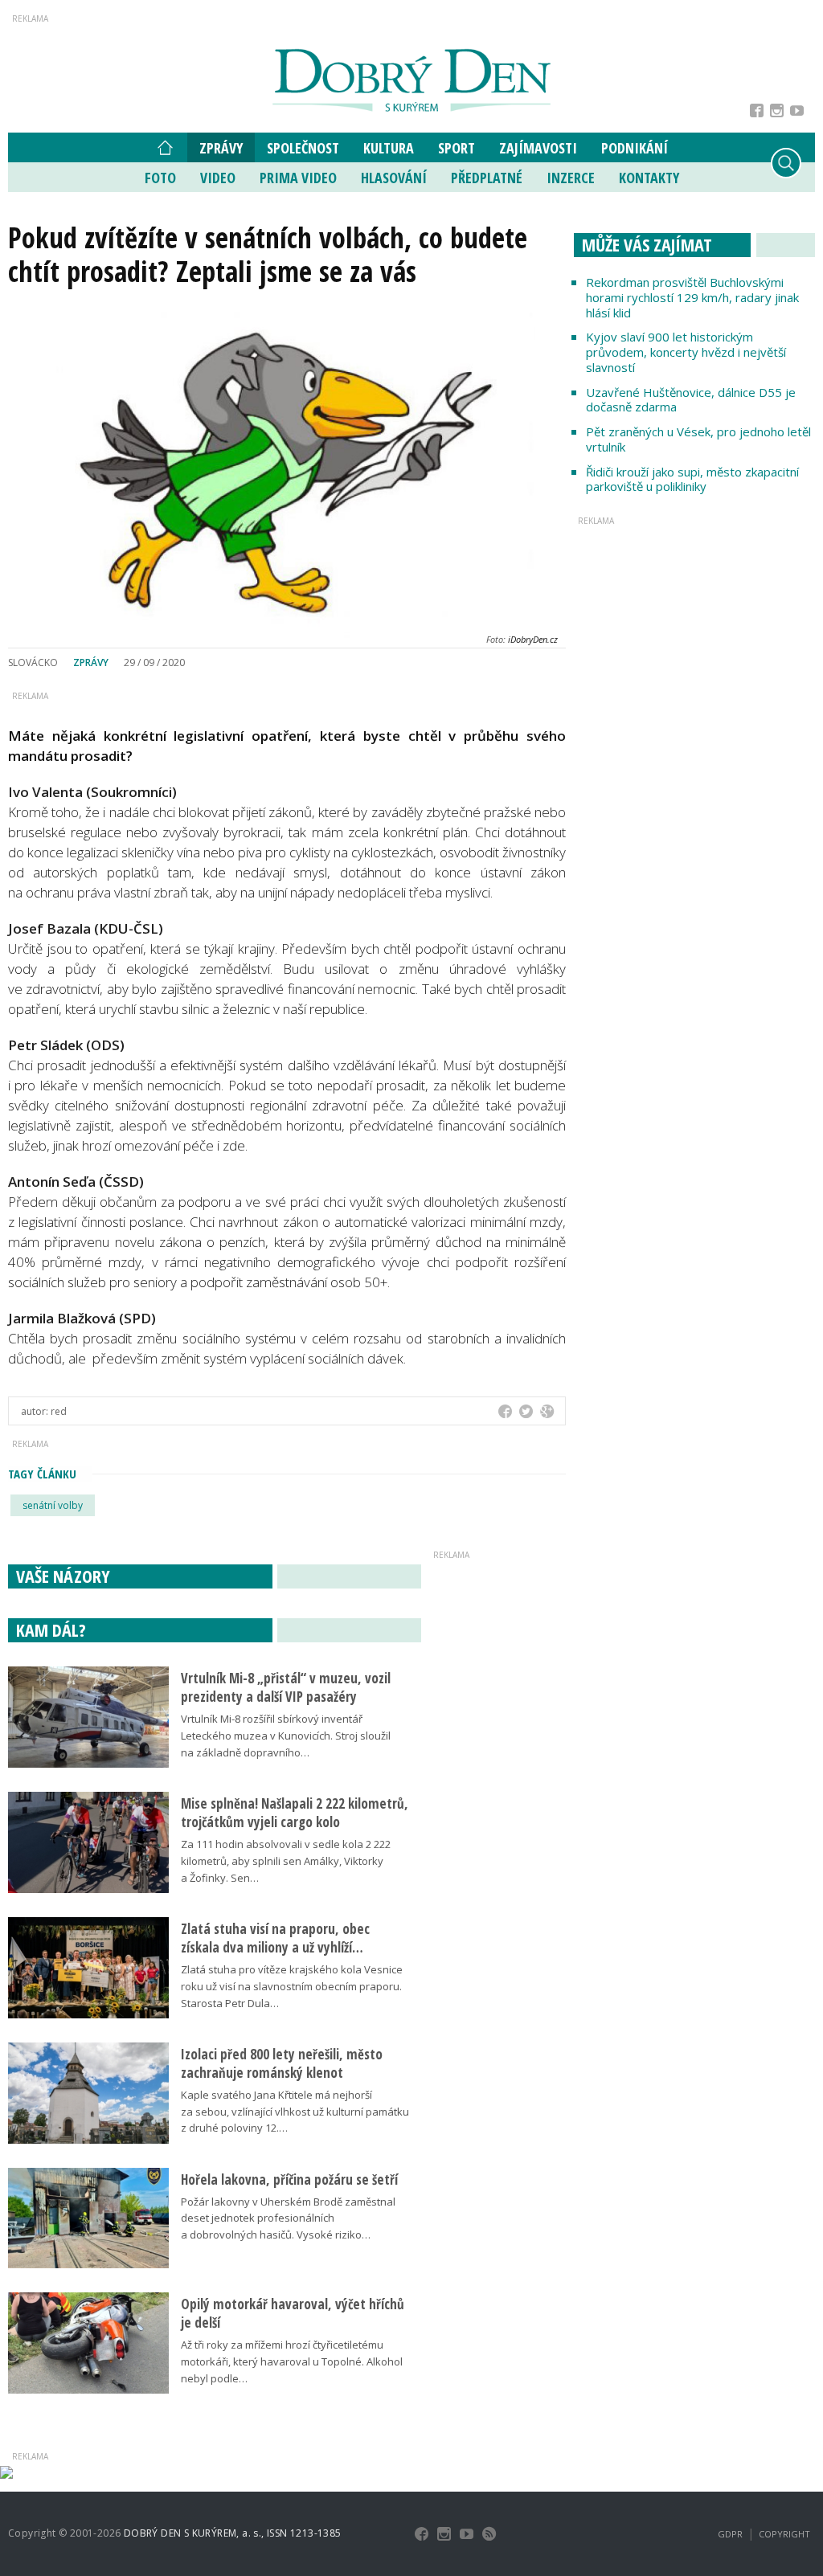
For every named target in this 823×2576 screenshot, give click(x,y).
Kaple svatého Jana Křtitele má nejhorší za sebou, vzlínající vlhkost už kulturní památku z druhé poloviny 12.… (295, 2112)
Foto (160, 178)
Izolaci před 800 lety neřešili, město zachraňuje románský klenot (282, 2063)
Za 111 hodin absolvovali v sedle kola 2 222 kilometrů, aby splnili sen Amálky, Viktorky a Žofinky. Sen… (286, 1861)
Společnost (303, 148)
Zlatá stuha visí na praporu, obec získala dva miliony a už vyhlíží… (275, 1938)
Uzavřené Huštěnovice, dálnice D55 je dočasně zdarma (691, 400)
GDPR (730, 2534)
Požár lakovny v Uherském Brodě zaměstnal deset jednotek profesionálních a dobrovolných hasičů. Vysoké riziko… (288, 2218)
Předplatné (487, 178)
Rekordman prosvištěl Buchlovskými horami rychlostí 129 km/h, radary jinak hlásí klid (692, 297)
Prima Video (298, 178)
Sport (457, 148)
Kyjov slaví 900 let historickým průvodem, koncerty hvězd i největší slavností (686, 352)
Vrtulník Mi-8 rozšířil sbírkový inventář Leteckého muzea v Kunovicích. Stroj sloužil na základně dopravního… (286, 1736)
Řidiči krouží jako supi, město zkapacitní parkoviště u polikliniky (692, 479)
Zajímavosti (538, 148)
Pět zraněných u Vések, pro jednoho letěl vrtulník (698, 439)
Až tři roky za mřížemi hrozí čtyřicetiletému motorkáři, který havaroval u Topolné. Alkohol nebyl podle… (292, 2361)
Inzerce (571, 178)
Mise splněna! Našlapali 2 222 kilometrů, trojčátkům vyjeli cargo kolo (295, 1813)
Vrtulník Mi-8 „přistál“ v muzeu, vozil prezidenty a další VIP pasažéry (286, 1687)
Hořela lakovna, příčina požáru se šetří (289, 2179)
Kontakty (649, 178)
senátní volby (53, 1505)
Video (218, 178)
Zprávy (221, 148)
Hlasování (394, 178)
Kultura (389, 148)
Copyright (784, 2534)
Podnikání (635, 148)
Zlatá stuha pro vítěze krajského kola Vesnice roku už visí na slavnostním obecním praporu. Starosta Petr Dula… (292, 1986)
